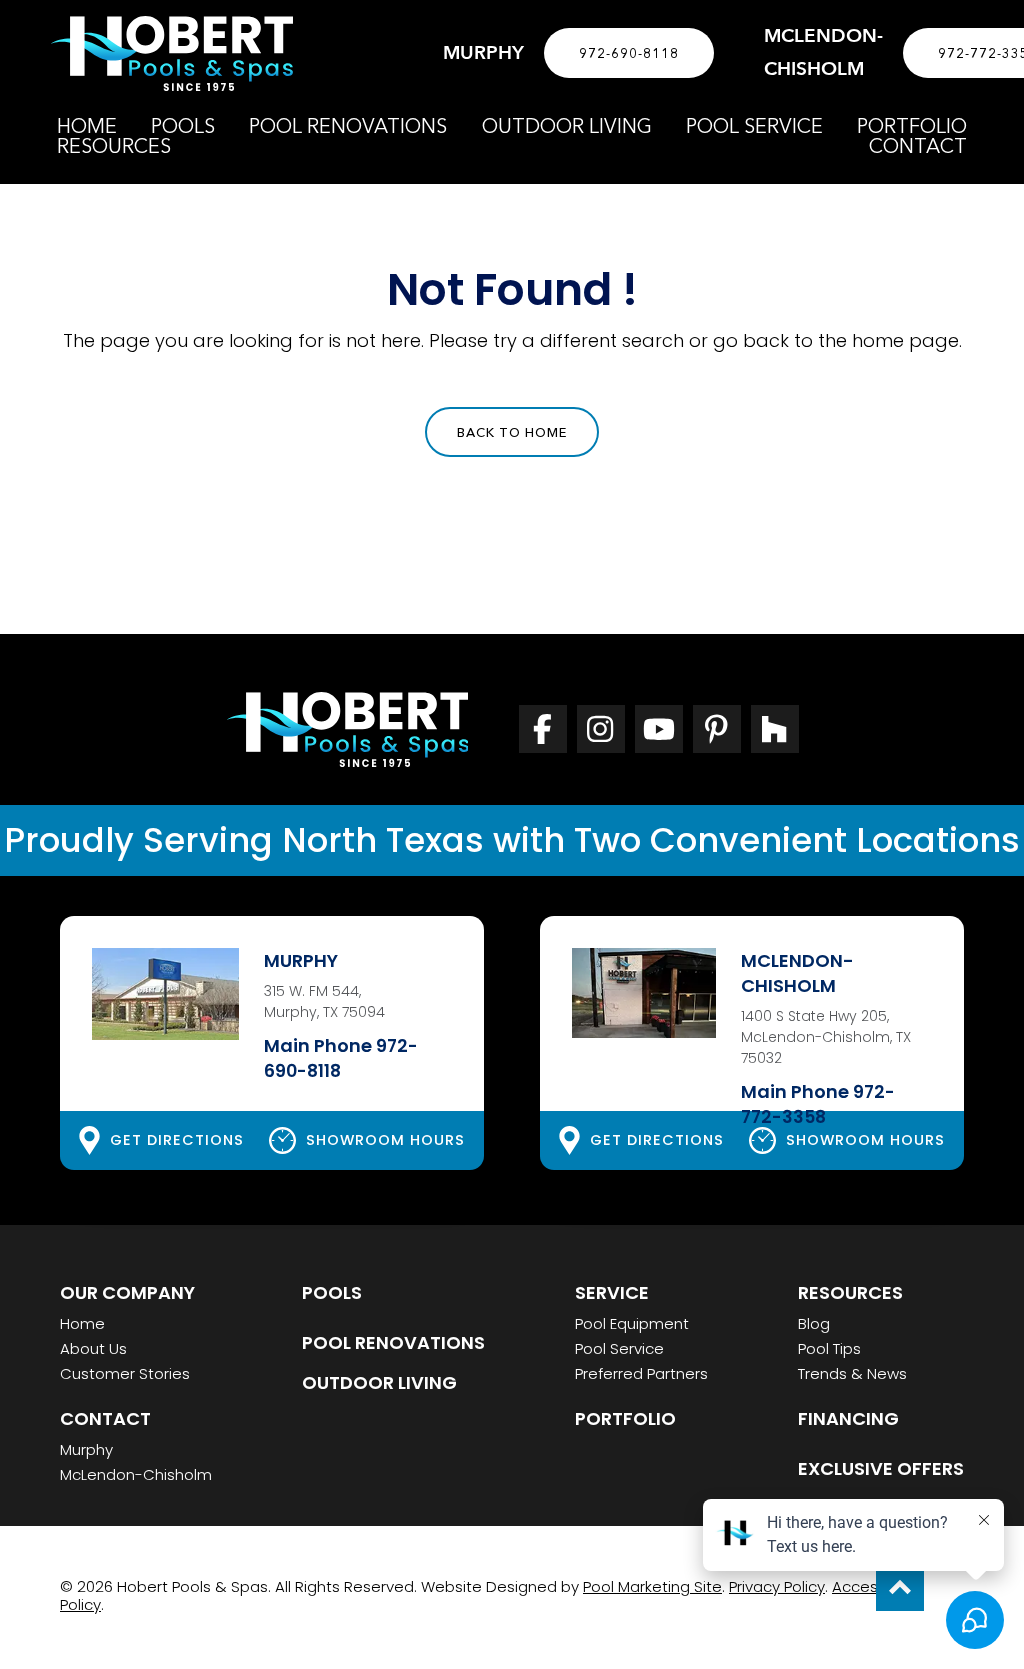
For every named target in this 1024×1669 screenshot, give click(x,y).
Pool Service (619, 1348)
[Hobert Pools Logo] (171, 53)
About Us (93, 1348)
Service (612, 1292)
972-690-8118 (629, 53)
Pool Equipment (632, 1323)
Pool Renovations (393, 1342)
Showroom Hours (385, 1140)
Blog (814, 1323)
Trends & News (852, 1373)
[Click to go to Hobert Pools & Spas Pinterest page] (717, 729)
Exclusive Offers (881, 1468)
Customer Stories (125, 1373)
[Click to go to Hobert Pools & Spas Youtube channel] (659, 729)
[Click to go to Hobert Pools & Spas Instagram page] (601, 729)
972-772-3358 (818, 1104)
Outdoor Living (379, 1382)
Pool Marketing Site (652, 1586)
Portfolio (625, 1418)
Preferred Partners (641, 1373)
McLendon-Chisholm (136, 1474)
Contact (105, 1418)
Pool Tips (829, 1348)
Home (82, 1323)
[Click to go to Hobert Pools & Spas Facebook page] (543, 729)
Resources (850, 1292)
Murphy (86, 1449)
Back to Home (512, 432)
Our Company (127, 1292)
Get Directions (177, 1140)
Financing (848, 1418)
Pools (332, 1292)
